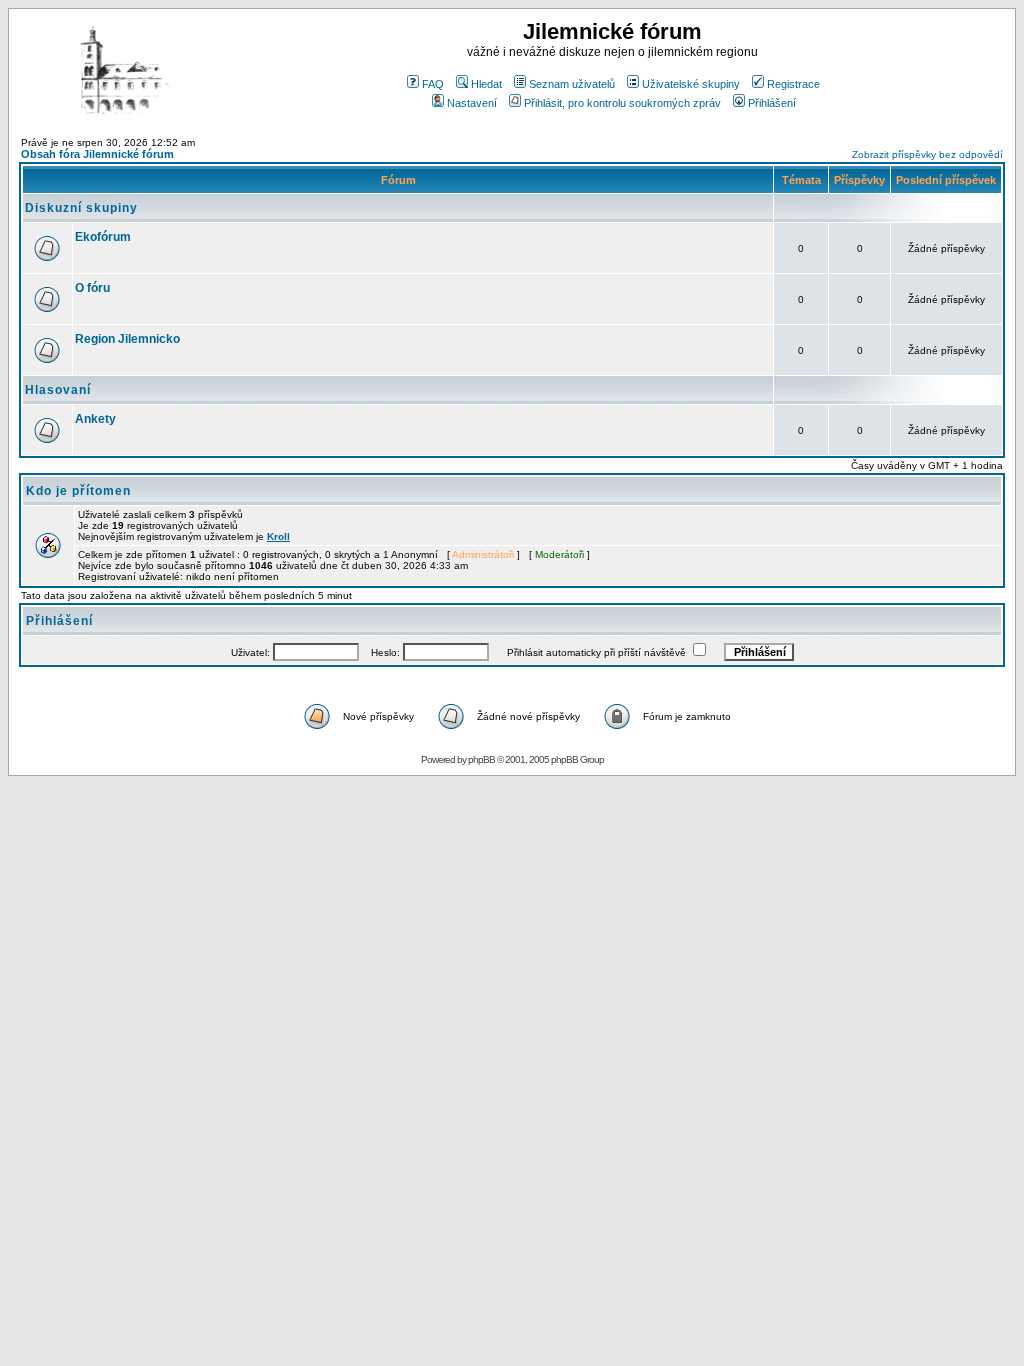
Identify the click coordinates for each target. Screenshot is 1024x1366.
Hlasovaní (58, 390)
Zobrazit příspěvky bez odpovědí (927, 154)
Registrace (793, 84)
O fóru (92, 288)
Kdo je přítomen (78, 491)
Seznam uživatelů (572, 84)
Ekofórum (103, 237)
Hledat (486, 84)
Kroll (278, 536)
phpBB (481, 759)
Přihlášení (772, 103)
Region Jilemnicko (127, 339)
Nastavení (472, 103)
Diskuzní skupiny (81, 208)
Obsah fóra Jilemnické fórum (97, 154)
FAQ (433, 84)
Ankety (95, 419)
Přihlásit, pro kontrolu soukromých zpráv (622, 103)
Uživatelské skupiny (691, 84)
